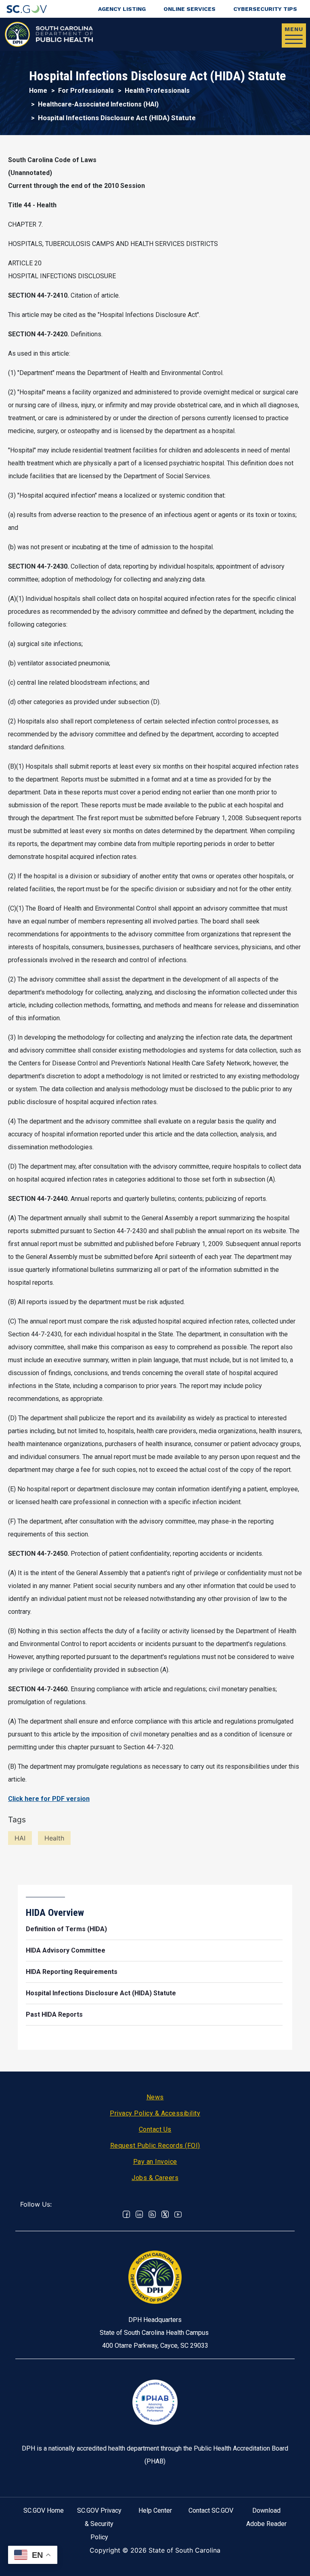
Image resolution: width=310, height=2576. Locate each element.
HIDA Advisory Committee (66, 1950)
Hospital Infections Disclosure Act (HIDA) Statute (101, 1993)
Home (38, 91)
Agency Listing (122, 9)
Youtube (178, 2214)
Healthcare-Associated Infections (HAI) (98, 104)
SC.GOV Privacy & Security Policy (99, 2524)
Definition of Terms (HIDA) (66, 1929)
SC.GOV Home (44, 2510)
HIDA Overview (55, 1913)
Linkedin (139, 2214)
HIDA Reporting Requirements (72, 1972)
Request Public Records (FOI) (155, 2146)
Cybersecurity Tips (265, 9)
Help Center (155, 2510)
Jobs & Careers (155, 2178)
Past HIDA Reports (54, 2014)
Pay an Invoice (155, 2162)
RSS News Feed (152, 2214)
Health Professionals (157, 91)
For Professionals (86, 91)
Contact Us (155, 2129)
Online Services (190, 9)
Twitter (165, 2214)
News (155, 2097)
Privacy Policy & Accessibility (155, 2113)
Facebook (126, 2214)
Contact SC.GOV (211, 2510)
